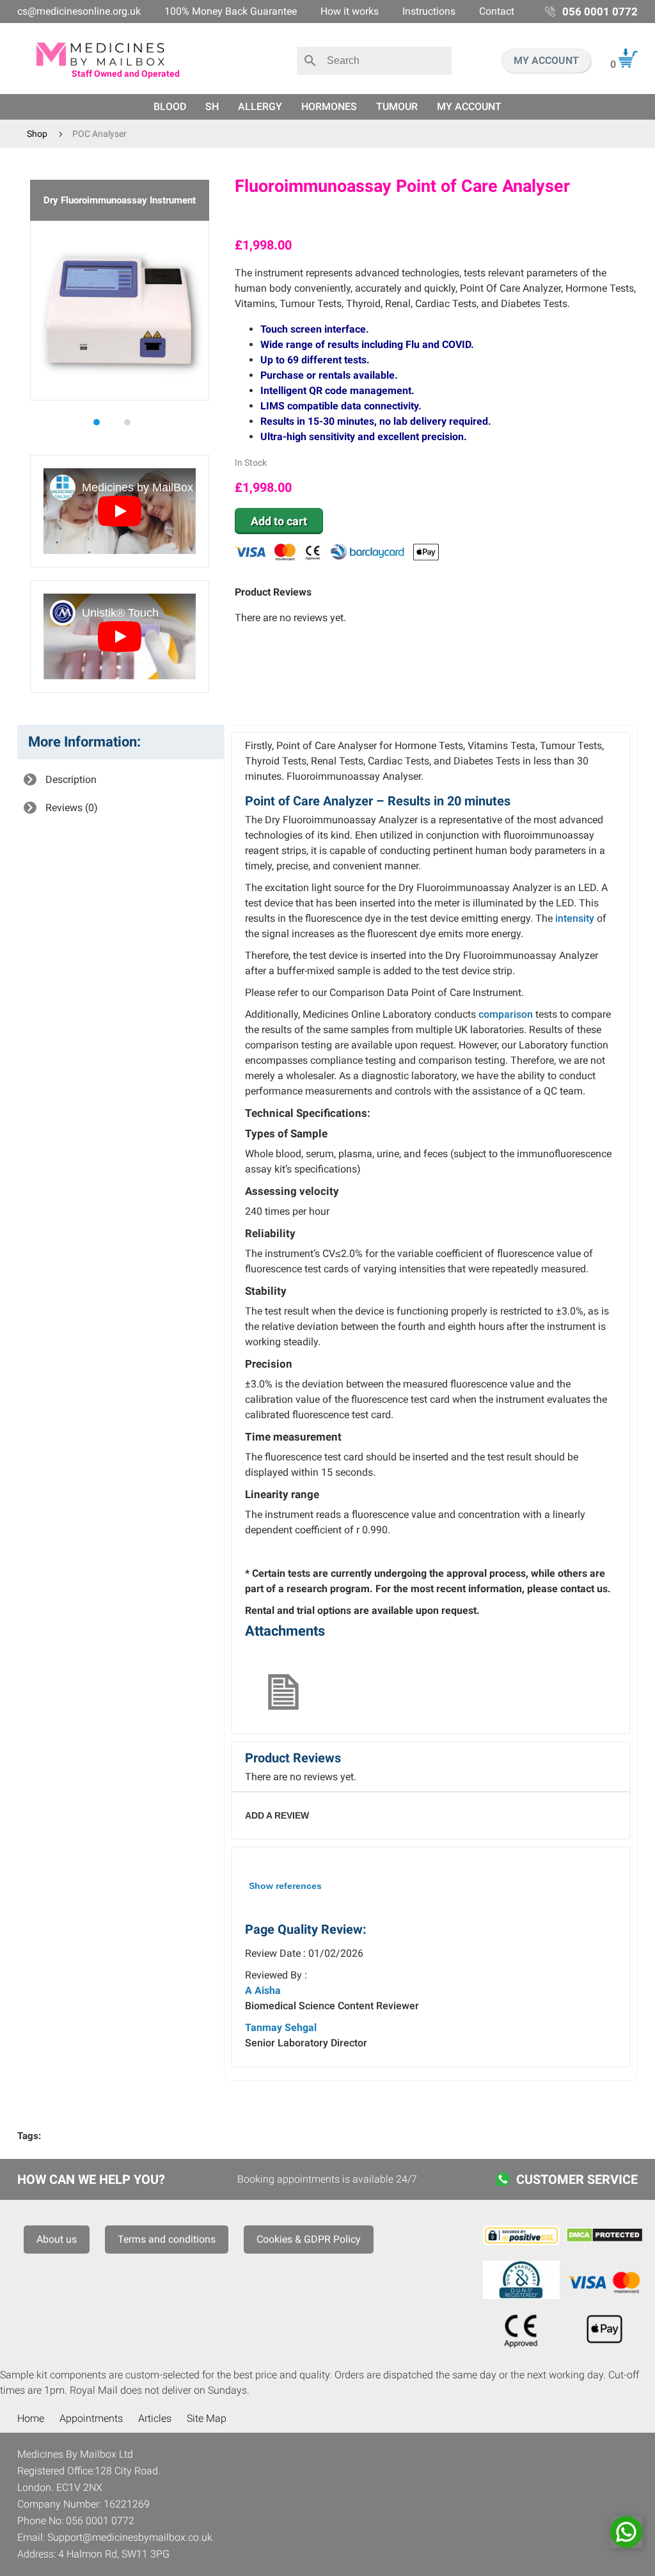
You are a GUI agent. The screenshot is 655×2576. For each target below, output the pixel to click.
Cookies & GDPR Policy (309, 2239)
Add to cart (279, 521)
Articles (155, 2418)
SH (212, 107)
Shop (37, 134)
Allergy (260, 107)
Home (31, 2418)
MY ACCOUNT (546, 60)
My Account (469, 107)
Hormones (329, 107)
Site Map (207, 2418)
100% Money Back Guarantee (231, 11)
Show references (285, 1886)
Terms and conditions (167, 2239)
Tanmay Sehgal (281, 2027)
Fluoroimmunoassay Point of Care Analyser (402, 186)
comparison (506, 1014)
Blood (170, 107)
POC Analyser (99, 134)
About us (57, 2239)
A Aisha (263, 1990)
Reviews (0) (70, 808)
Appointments (91, 2418)
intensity (575, 918)
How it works (350, 11)
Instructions (429, 11)
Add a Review (277, 1815)
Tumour (397, 107)
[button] (104, 422)
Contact (497, 11)
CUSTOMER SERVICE (577, 2179)
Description (70, 779)
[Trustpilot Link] (437, 218)
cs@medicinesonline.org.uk (79, 11)
